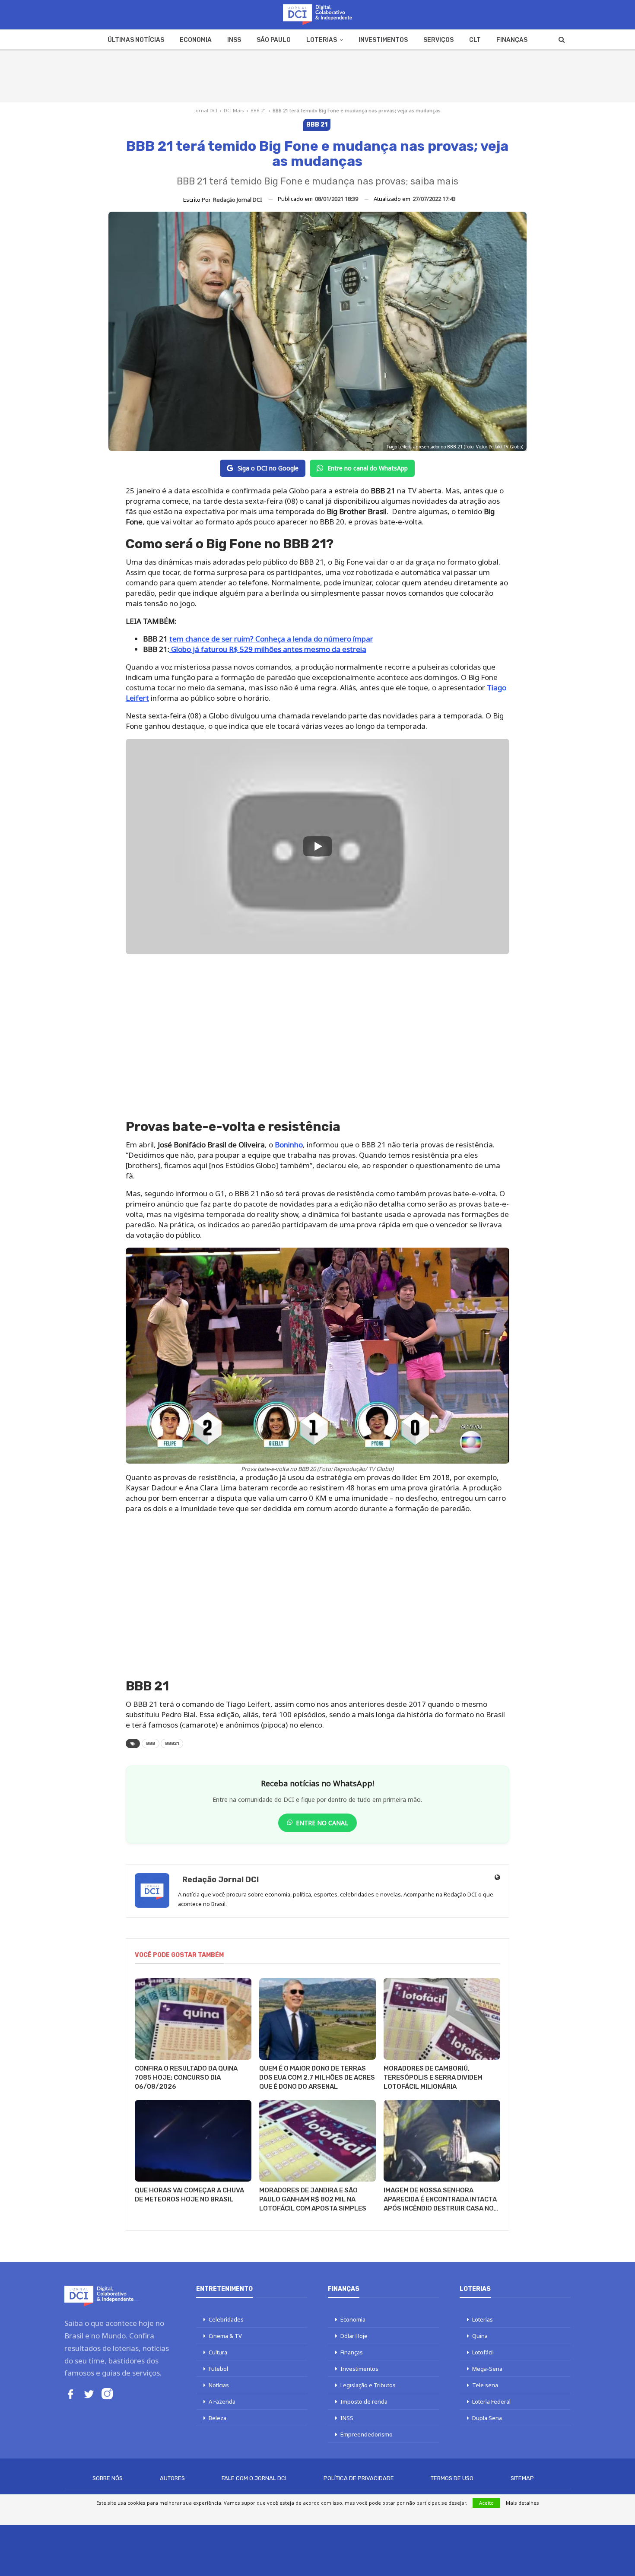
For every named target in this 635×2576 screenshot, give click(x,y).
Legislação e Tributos (368, 2385)
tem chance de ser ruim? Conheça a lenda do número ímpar (271, 639)
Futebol (218, 2369)
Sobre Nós (108, 2478)
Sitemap (522, 2478)
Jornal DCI (206, 110)
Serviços (438, 40)
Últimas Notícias (136, 40)
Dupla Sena (487, 2418)
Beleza (217, 2418)
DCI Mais (234, 110)
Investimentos (383, 40)
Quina (480, 2336)
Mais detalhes (522, 2503)
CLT (475, 40)
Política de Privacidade (359, 2478)
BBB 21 (258, 110)
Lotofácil (483, 2352)
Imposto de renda (364, 2401)
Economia (196, 40)
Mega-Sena (487, 2369)
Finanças (512, 40)
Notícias (219, 2385)
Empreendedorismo (367, 2434)
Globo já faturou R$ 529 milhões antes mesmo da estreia (268, 649)
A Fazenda (222, 2401)
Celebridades (226, 2319)
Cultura (218, 2352)
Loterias (322, 40)
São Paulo (274, 40)
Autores (172, 2478)
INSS (234, 40)
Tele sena (485, 2385)
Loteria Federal (491, 2401)
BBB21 (172, 1744)
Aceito (486, 2503)
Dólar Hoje (354, 2336)
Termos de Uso (452, 2478)
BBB (151, 1744)
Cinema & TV (225, 2336)
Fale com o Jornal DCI (254, 2478)
